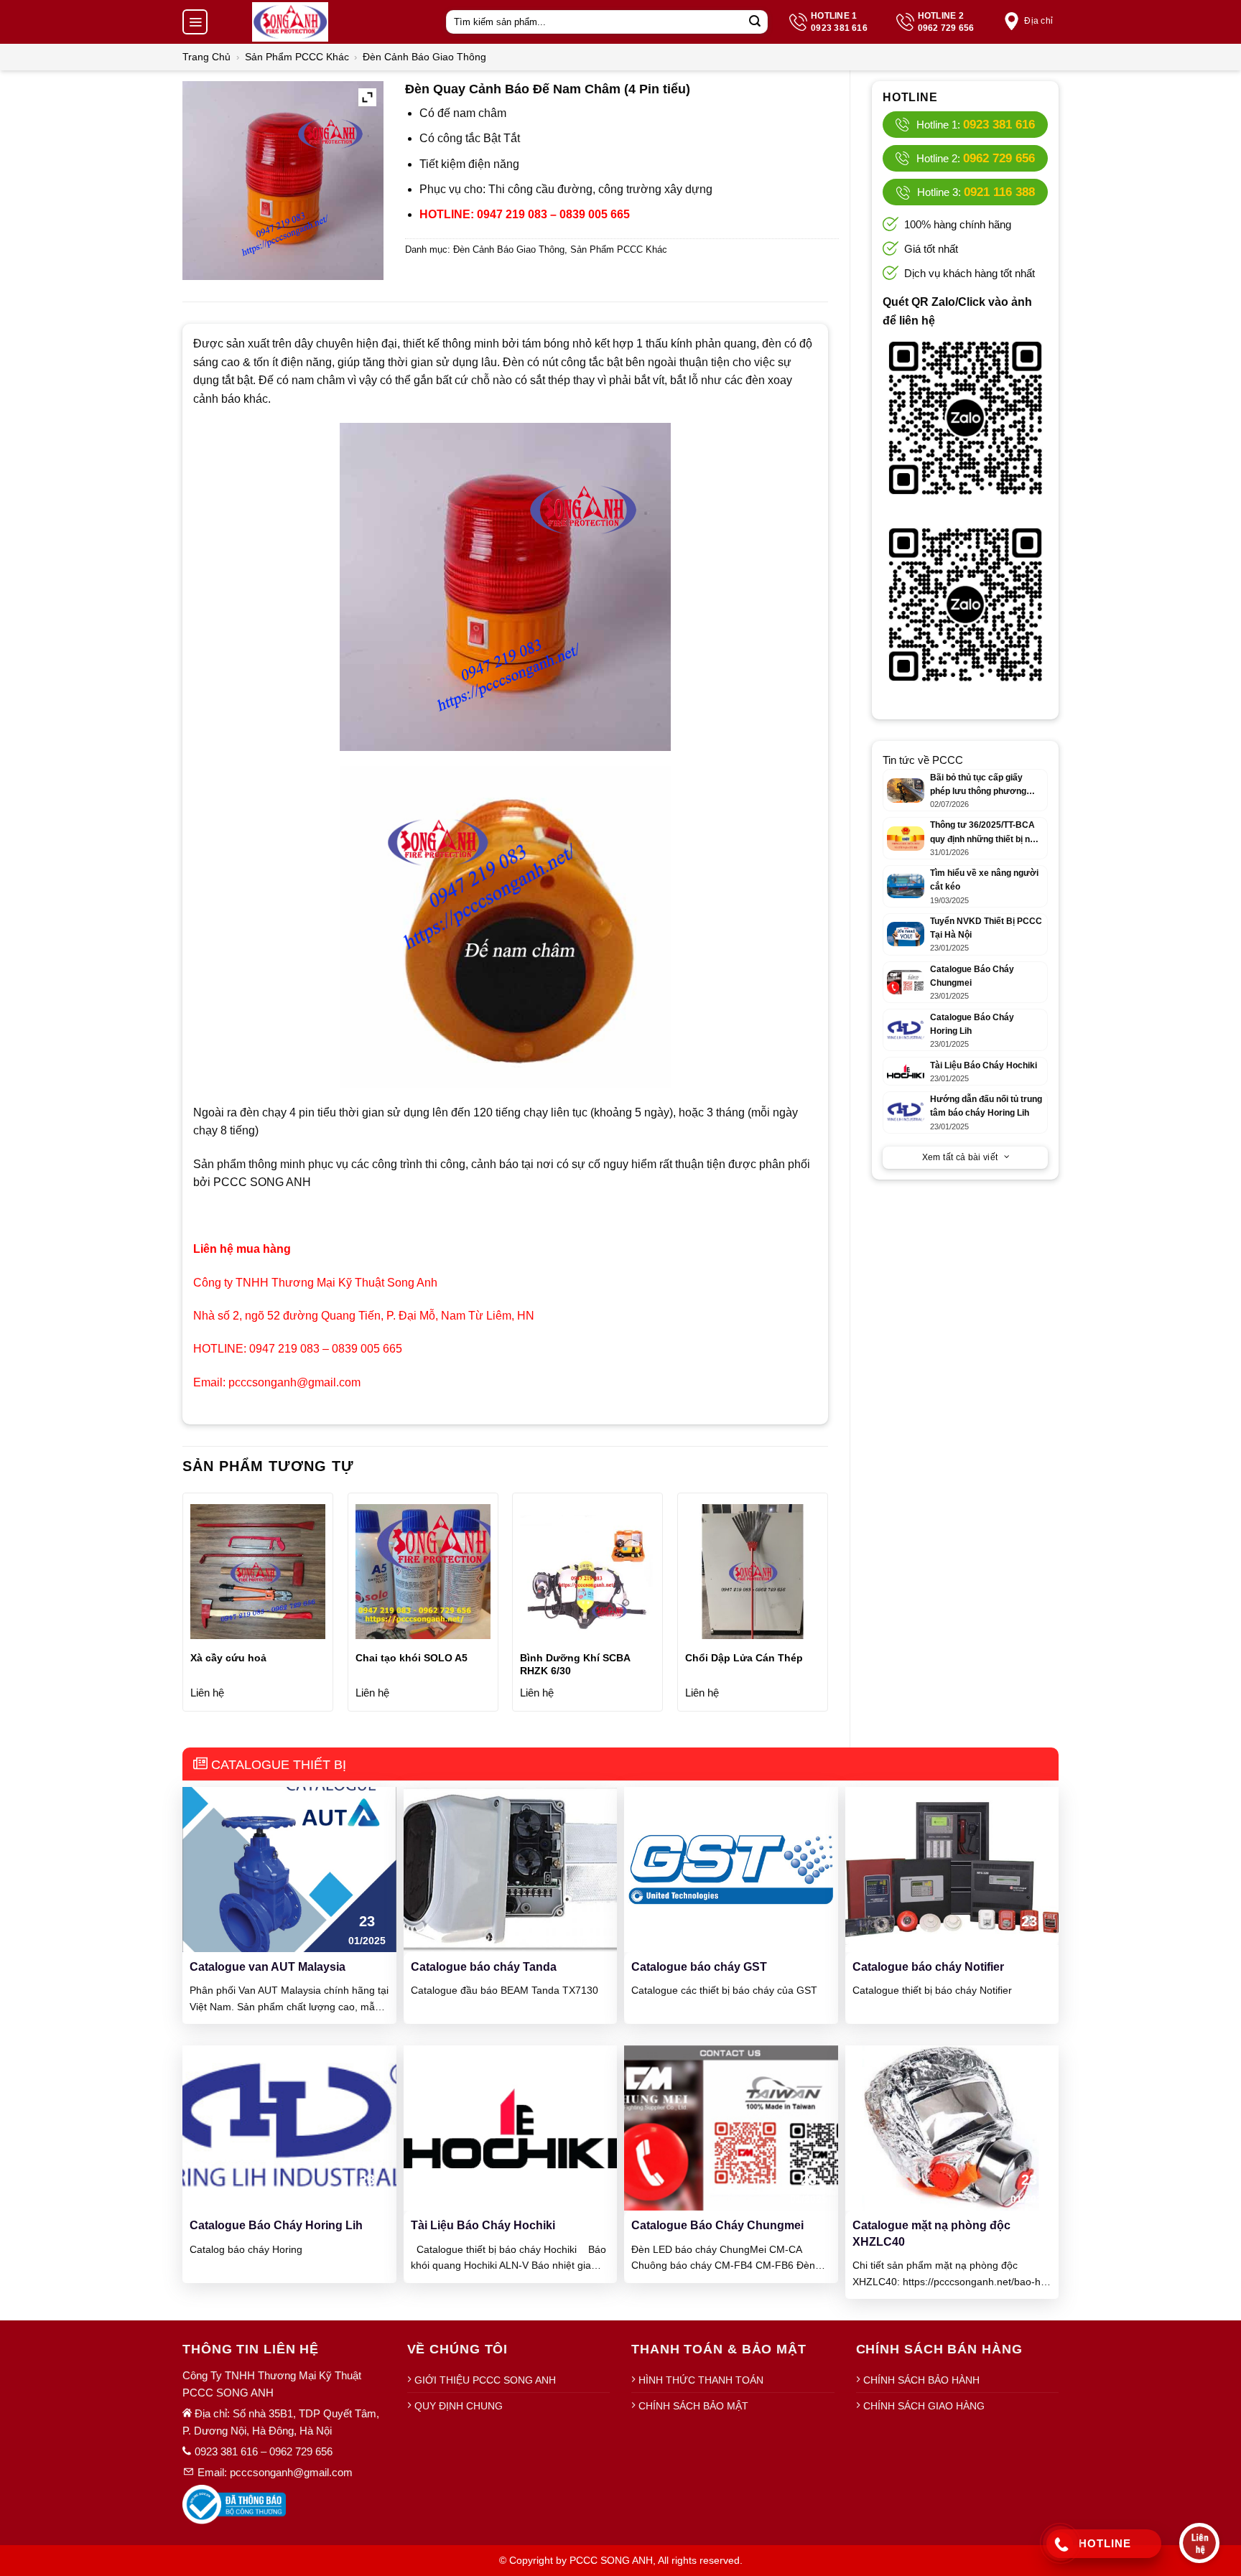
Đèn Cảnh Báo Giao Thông (424, 57)
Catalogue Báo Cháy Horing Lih (276, 2225)
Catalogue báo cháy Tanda (484, 1967)
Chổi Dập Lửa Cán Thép (744, 1658)
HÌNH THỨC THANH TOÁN (701, 2380)
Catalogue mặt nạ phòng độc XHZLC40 (931, 2233)
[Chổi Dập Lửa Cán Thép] (753, 1572)
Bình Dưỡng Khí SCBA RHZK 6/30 (575, 1664)
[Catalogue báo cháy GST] (731, 1868)
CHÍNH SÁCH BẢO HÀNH (921, 2380)
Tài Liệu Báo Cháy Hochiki (483, 2225)
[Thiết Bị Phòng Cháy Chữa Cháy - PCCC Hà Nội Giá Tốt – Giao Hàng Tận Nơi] (290, 22)
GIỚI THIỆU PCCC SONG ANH (485, 2380)
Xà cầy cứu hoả (228, 1658)
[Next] (827, 1607)
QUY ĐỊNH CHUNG (459, 2406)
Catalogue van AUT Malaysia (268, 1967)
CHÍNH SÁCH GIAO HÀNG (924, 2406)
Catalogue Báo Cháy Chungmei (717, 2225)
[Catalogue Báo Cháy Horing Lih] (289, 2128)
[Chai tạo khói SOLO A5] (423, 1572)
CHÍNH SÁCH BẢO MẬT (693, 2406)
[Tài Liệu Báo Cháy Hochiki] (511, 2128)
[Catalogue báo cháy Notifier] (952, 1868)
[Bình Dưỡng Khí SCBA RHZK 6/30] (587, 1572)
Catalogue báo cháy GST (699, 1967)
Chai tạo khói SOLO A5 (412, 1658)
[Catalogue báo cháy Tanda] (511, 1868)
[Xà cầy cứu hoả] (258, 1572)
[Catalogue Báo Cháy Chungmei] (731, 2128)
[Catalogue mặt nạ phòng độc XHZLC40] (952, 2128)
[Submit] (755, 22)
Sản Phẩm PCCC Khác (297, 57)
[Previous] (183, 1607)
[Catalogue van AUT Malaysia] (289, 1868)
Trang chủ (206, 57)
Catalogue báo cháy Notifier (928, 1967)
